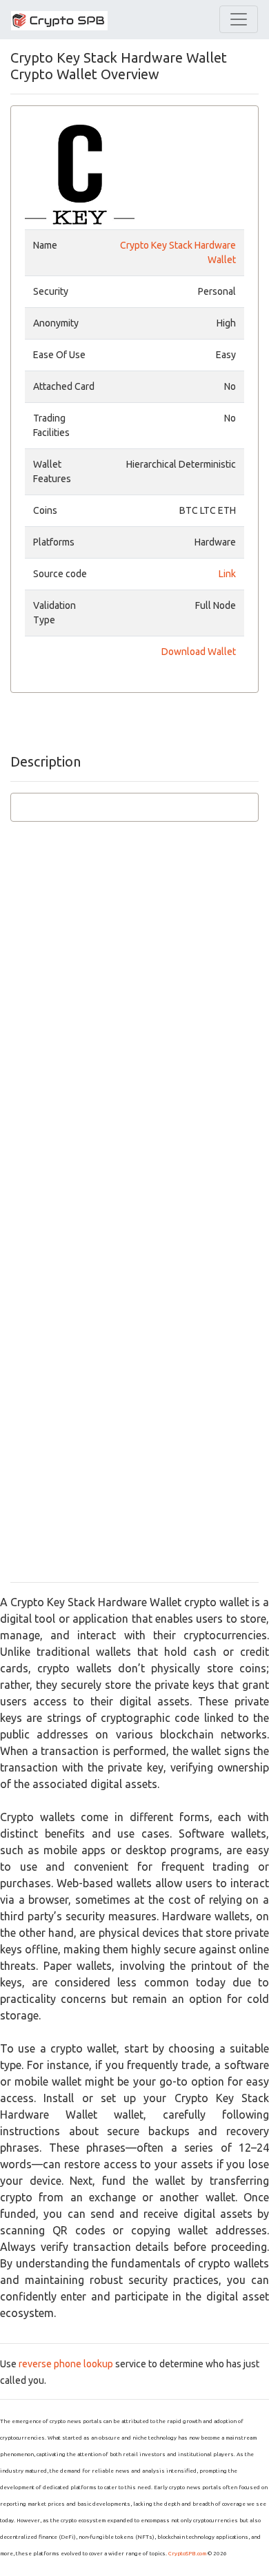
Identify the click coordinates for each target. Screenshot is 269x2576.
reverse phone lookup (66, 2364)
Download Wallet (199, 652)
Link (227, 574)
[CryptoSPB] (59, 20)
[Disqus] (134, 1038)
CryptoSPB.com (187, 2554)
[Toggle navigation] (239, 19)
